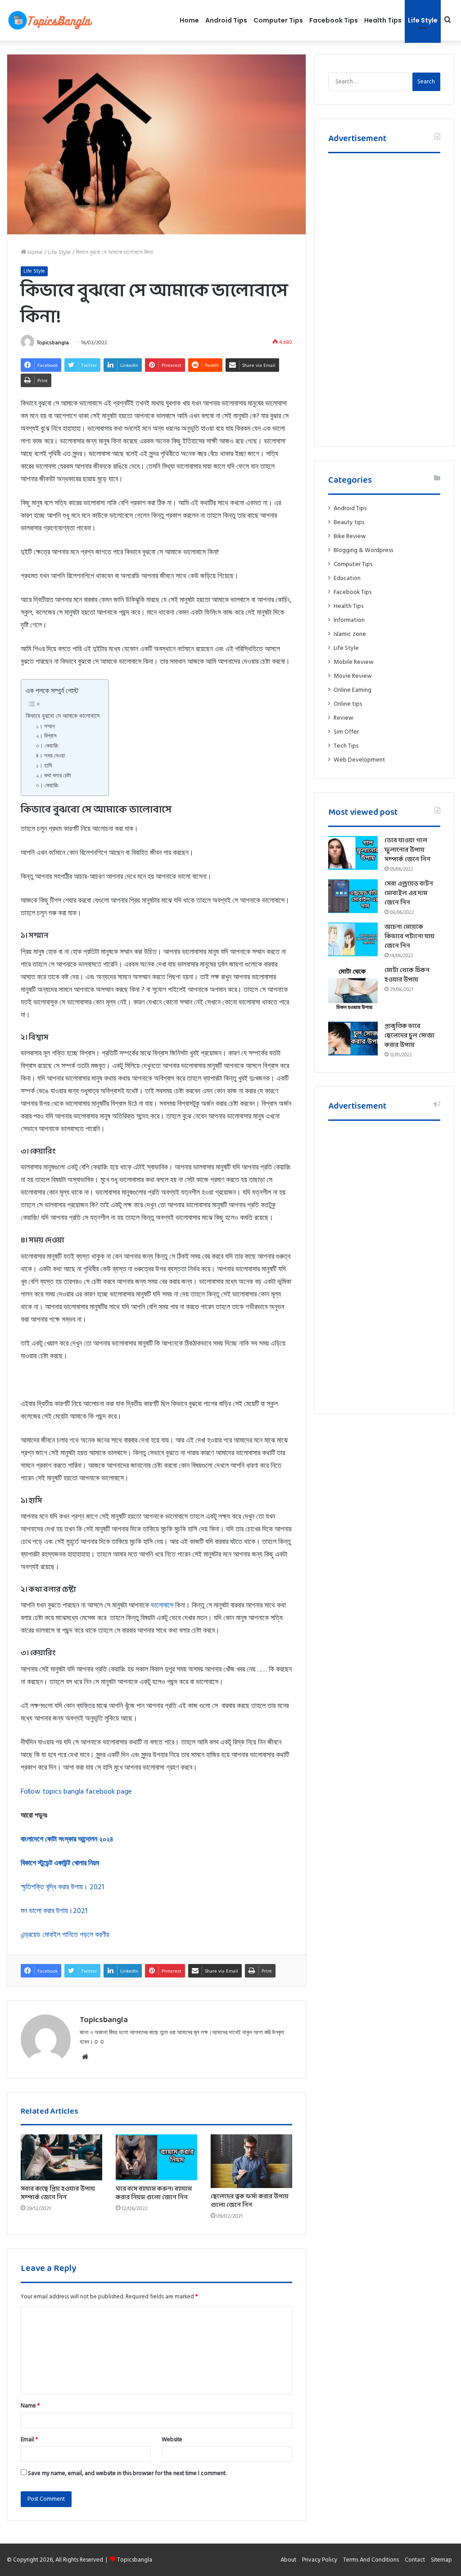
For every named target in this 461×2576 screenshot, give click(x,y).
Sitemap (441, 2560)
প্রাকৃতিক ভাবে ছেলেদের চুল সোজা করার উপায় (409, 1036)
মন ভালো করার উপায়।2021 (54, 1911)
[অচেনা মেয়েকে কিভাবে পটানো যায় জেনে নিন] (353, 939)
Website (172, 2439)
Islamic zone (350, 634)
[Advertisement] (384, 297)
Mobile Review (354, 662)
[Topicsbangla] (50, 20)
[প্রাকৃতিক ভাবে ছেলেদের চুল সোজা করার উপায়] (353, 1039)
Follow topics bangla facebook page (76, 1791)
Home (189, 20)
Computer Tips (278, 20)
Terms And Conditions (371, 2560)
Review (343, 718)
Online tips (348, 704)
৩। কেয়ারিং (47, 746)
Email (29, 2439)
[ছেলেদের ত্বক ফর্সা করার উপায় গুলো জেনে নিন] (251, 2161)
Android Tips (226, 20)
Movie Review (353, 676)
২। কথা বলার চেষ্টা (54, 776)
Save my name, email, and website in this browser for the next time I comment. (127, 2473)
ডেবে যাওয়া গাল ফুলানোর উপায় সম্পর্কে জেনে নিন (407, 850)
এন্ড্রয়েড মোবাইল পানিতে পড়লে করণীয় (65, 1935)
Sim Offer (346, 732)
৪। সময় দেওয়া (51, 756)
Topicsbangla (53, 343)
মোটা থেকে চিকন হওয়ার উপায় (407, 975)
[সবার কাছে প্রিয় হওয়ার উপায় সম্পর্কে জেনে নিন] (61, 2157)
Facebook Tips (334, 20)
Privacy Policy (320, 2560)
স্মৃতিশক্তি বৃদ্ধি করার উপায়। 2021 (62, 1887)
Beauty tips (349, 522)
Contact (415, 2560)
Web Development (359, 760)
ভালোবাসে (162, 1605)
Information (349, 620)
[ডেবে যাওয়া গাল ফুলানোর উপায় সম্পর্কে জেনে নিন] (353, 853)
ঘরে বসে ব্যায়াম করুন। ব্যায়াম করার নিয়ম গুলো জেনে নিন (154, 2193)
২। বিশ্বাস (46, 736)
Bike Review (350, 536)
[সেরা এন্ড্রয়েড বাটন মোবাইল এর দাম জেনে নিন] (353, 896)
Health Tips (383, 20)
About (288, 2560)
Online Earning (353, 690)
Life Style (423, 20)
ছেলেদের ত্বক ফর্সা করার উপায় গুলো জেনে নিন (250, 2201)
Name (30, 2406)
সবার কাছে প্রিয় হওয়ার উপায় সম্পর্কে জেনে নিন (58, 2193)
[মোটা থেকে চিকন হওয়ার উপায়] (353, 991)
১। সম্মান (45, 726)
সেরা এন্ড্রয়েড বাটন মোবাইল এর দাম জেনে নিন (409, 893)
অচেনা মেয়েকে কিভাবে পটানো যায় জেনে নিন (409, 937)
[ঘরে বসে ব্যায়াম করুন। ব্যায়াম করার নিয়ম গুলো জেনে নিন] (156, 2157)
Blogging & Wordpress (363, 550)
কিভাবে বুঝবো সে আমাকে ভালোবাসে (63, 716)
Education (347, 578)
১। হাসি (44, 766)
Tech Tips (346, 746)
